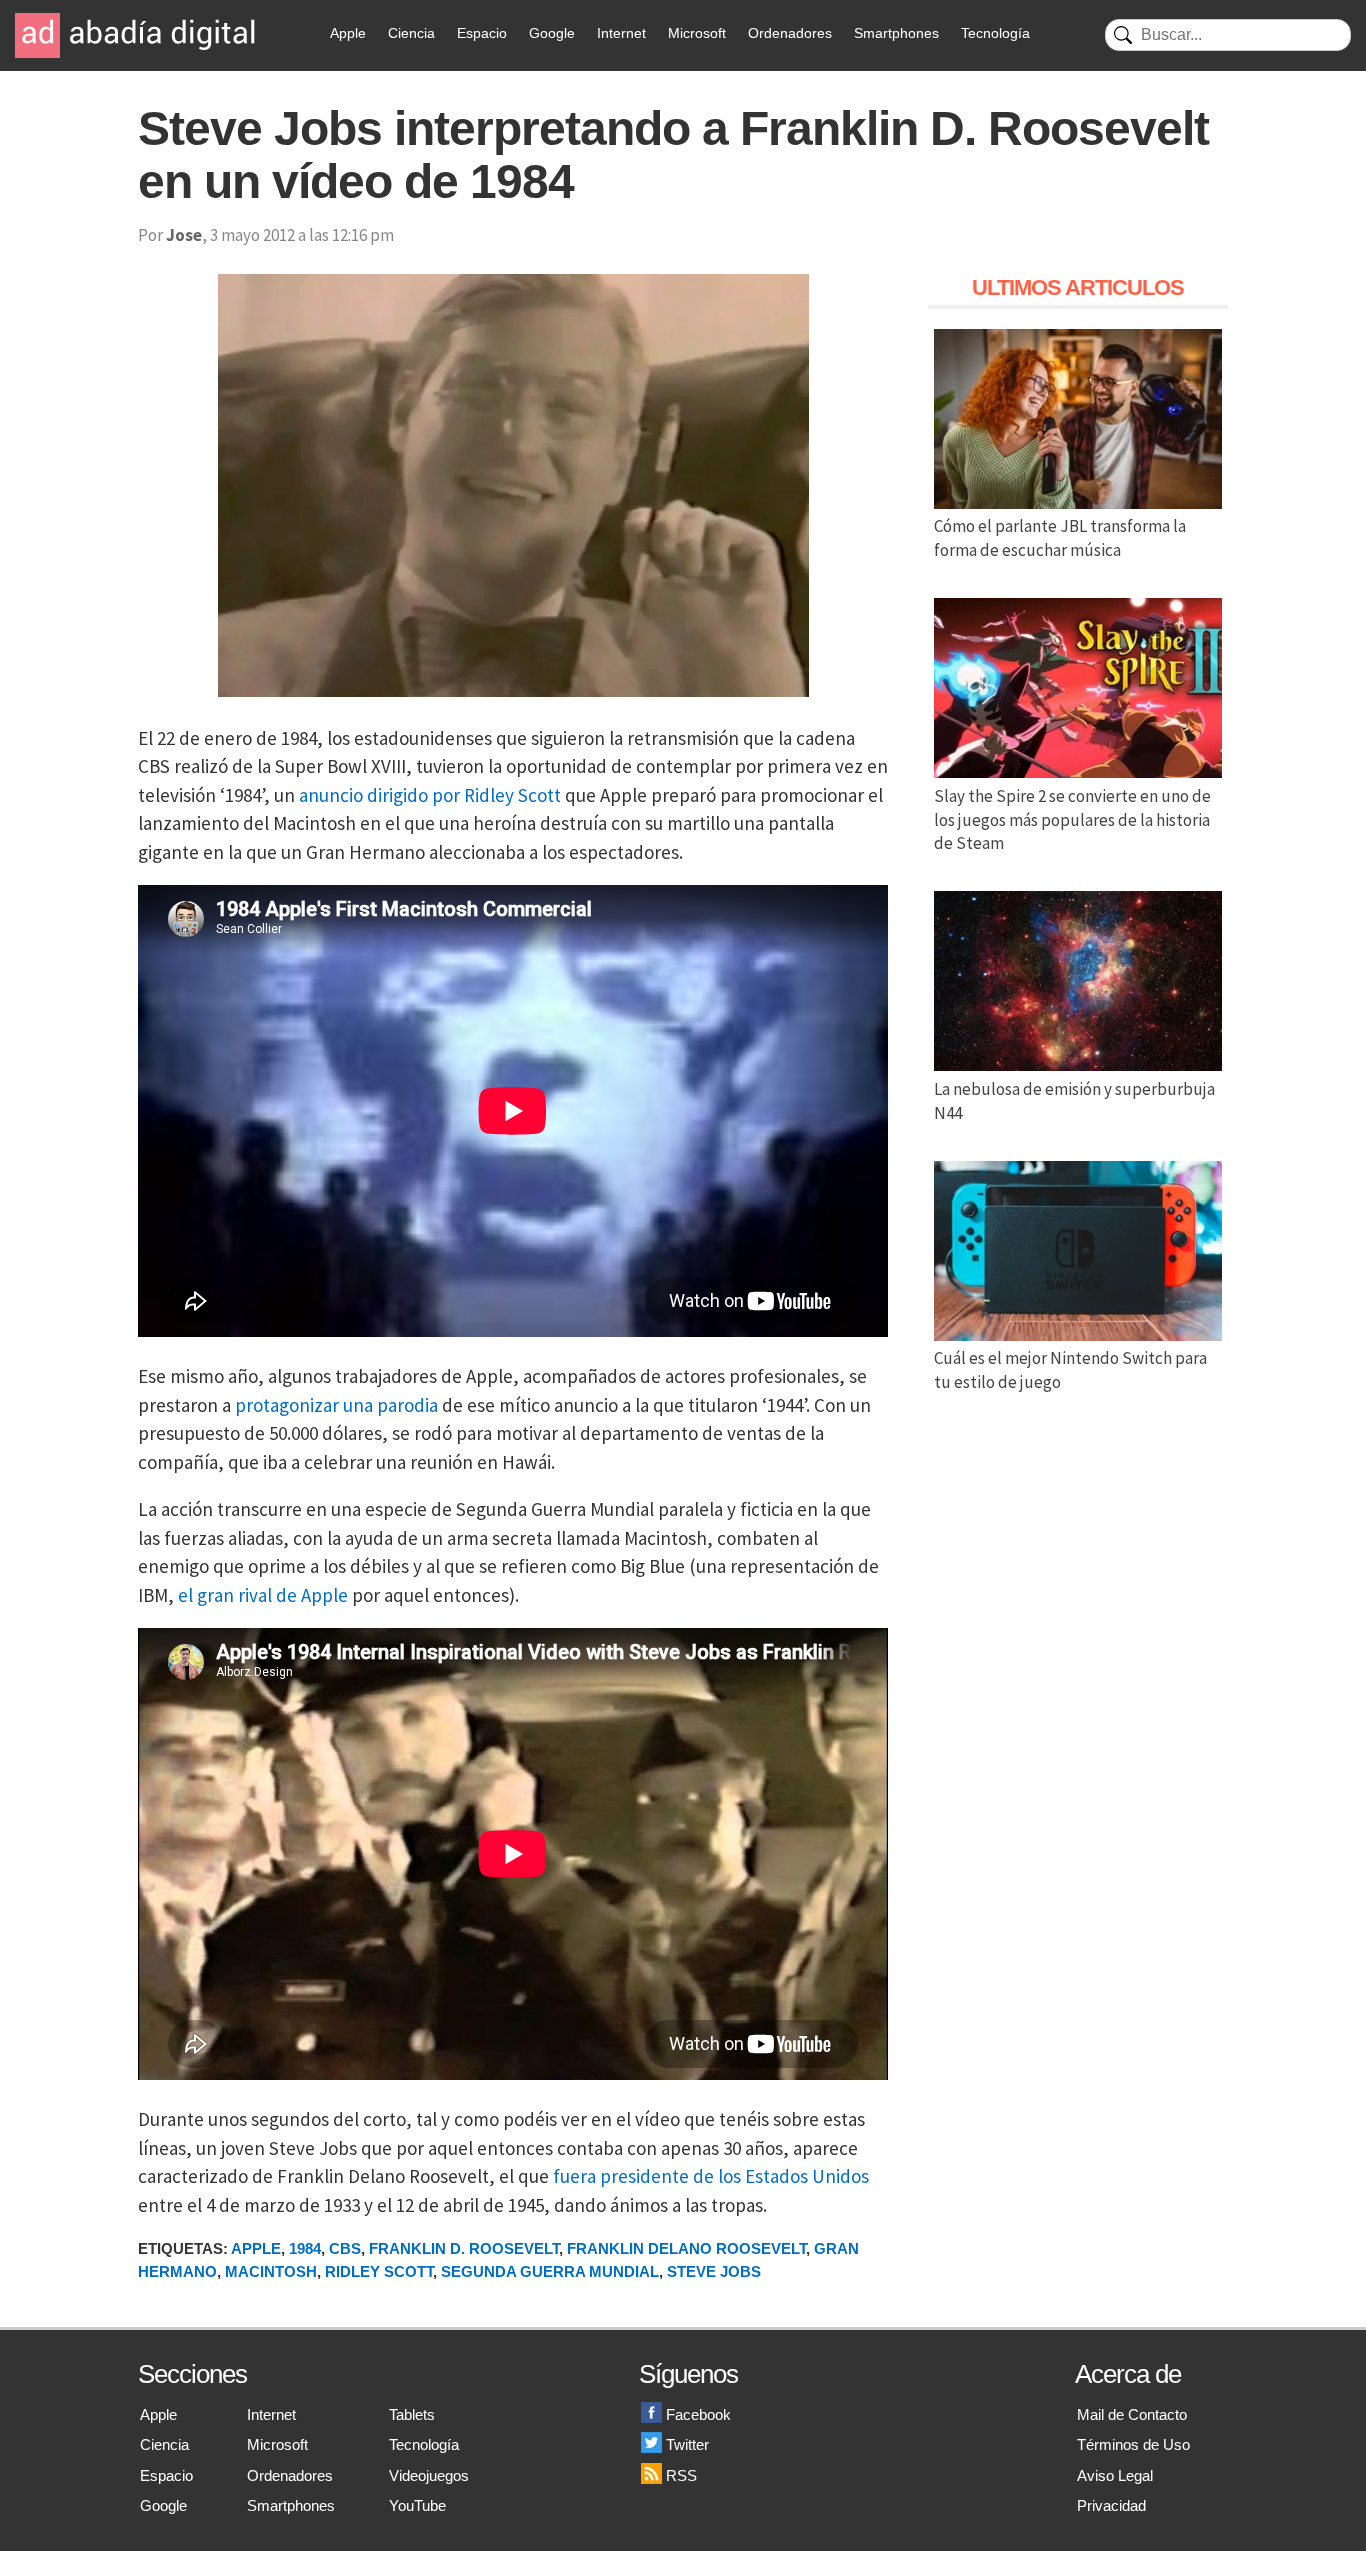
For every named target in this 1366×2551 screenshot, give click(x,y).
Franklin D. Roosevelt (464, 2248)
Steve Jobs (714, 2271)
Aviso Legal (1115, 2475)
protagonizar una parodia (336, 1405)
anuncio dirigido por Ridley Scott (430, 795)
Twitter (687, 2444)
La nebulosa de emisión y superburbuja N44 (1074, 1101)
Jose (184, 235)
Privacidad (1111, 2505)
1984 (305, 2248)
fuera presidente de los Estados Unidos (711, 2176)
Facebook (698, 2414)
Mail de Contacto (1132, 2414)
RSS (681, 2475)
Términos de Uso (1133, 2444)
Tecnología (995, 33)
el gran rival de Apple (263, 1595)
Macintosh (271, 2271)
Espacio (482, 33)
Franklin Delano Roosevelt (686, 2248)
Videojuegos (429, 2475)
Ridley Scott (379, 2271)
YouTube (417, 2505)
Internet (621, 33)
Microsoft (697, 33)
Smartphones (896, 33)
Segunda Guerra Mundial (550, 2271)
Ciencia (411, 33)
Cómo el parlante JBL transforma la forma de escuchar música (1060, 538)
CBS (345, 2248)
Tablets (412, 2414)
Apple (348, 33)
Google (552, 33)
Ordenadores (790, 33)
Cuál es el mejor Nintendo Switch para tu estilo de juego (1070, 1370)
